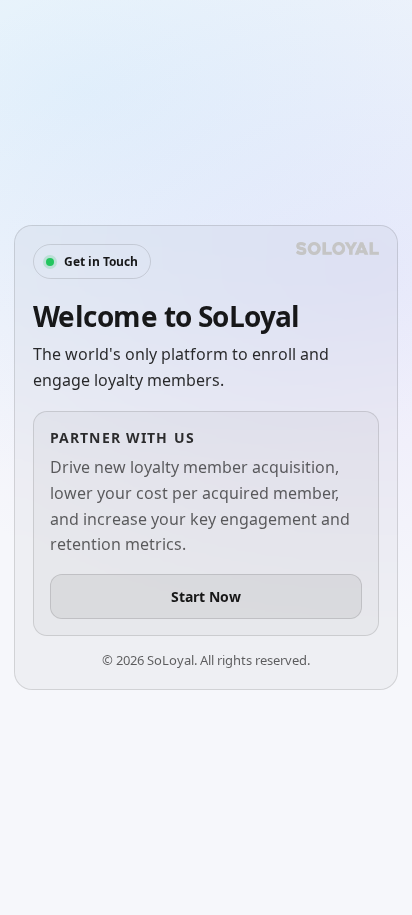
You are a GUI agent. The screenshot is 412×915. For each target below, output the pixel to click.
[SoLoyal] (337, 248)
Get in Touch (101, 261)
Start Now (206, 596)
